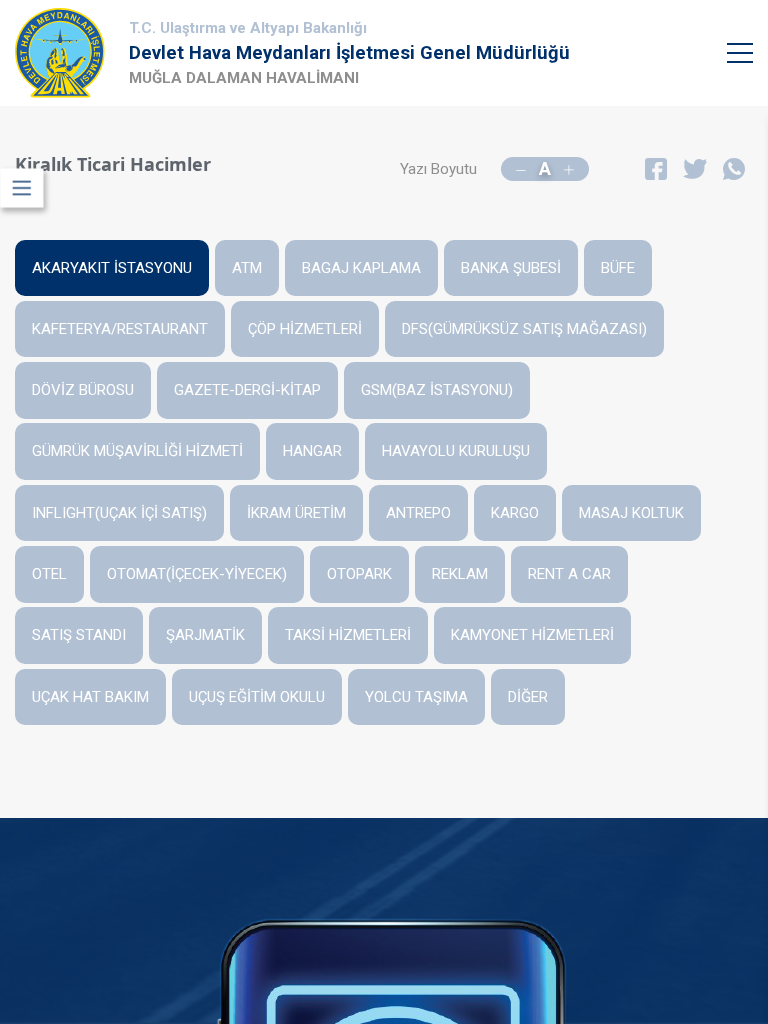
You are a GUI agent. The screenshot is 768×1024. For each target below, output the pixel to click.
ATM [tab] (247, 268)
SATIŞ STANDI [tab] (79, 635)
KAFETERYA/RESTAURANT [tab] (120, 329)
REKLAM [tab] (460, 574)
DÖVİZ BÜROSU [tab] (83, 390)
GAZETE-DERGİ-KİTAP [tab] (247, 390)
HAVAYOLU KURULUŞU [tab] (456, 451)
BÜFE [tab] (618, 268)
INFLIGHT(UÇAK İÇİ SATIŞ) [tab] (119, 513)
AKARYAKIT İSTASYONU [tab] (112, 268)
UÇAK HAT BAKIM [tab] (90, 697)
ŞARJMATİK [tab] (205, 635)
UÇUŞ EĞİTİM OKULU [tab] (257, 697)
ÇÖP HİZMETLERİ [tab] (305, 329)
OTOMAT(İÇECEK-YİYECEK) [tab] (197, 574)
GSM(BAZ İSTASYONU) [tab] (437, 390)
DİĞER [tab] (528, 697)
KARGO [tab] (515, 513)
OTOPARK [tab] (359, 574)
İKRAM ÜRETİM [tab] (296, 513)
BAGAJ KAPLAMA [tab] (361, 268)
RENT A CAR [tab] (569, 574)
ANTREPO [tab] (418, 513)
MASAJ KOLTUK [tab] (631, 513)
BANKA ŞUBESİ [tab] (511, 268)
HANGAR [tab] (312, 451)
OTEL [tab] (49, 574)
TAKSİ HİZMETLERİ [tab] (348, 635)
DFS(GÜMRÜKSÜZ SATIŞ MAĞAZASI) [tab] (524, 329)
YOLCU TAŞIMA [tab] (416, 697)
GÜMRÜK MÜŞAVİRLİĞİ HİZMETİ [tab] (137, 451)
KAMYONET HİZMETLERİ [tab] (532, 635)
